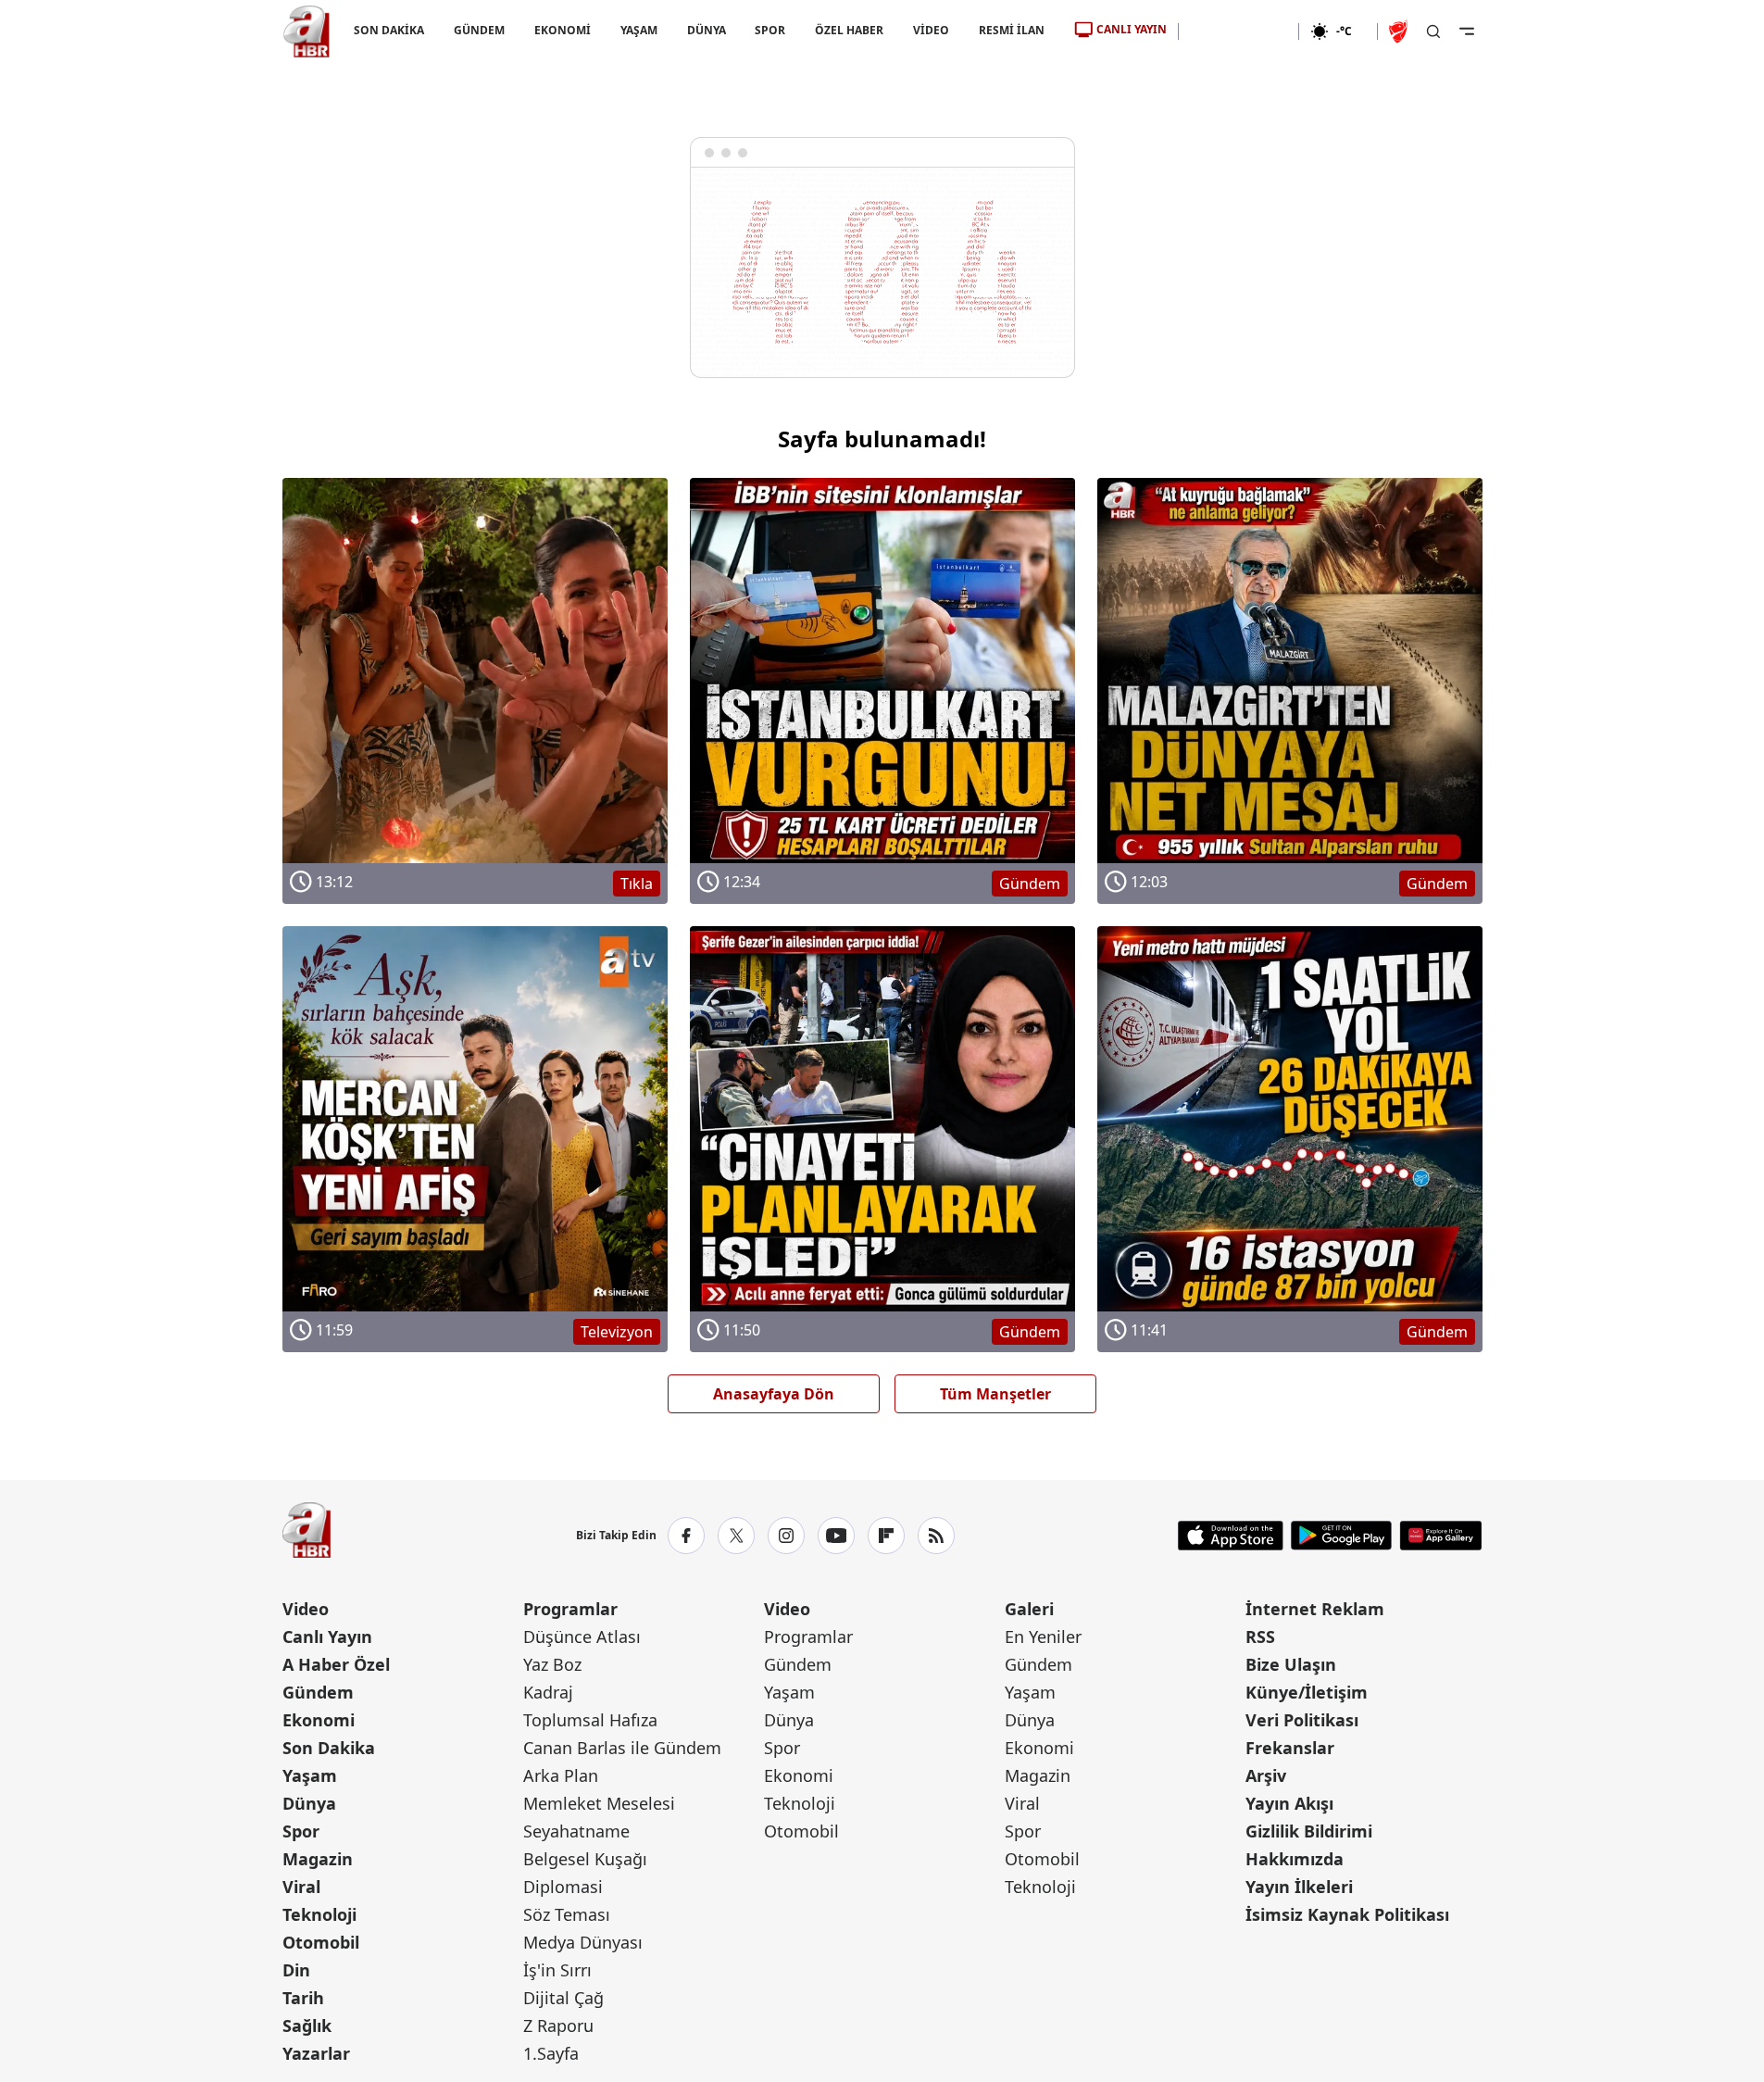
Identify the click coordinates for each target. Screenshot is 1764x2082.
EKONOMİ (562, 30)
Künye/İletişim (1307, 1692)
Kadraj (548, 1692)
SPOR (770, 30)
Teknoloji (319, 1914)
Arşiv (1266, 1775)
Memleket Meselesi (599, 1803)
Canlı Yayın (327, 1637)
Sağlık (307, 2026)
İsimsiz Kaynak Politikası (1347, 1914)
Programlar (570, 1609)
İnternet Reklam (1315, 1609)
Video (306, 1609)
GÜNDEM (478, 30)
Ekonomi (319, 1720)
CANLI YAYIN (1132, 29)
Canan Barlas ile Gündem (622, 1748)
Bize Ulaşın (1291, 1664)
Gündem (318, 1692)
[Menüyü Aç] (1467, 31)
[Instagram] (786, 1536)
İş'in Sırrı (557, 1970)
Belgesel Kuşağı (585, 1859)
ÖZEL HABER (849, 30)
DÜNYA (706, 30)
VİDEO (931, 30)
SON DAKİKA (389, 30)
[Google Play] (1341, 1536)
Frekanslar (1290, 1748)
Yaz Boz (552, 1664)
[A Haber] (307, 31)
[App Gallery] (1440, 1536)
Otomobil (321, 1942)
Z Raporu (558, 2026)
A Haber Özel (336, 1664)
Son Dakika (329, 1748)
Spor (301, 1831)
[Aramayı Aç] (1433, 31)
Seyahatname (576, 1831)
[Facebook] (686, 1536)
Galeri (1029, 1609)
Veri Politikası (1302, 1720)
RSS (1260, 1637)
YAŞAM (638, 30)
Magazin (318, 1859)
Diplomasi (563, 1887)
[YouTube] (836, 1536)
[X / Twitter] (736, 1536)
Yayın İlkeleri (1299, 1887)
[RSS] (936, 1536)
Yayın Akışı (1289, 1803)
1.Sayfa (551, 2053)
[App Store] (1231, 1536)
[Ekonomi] (1239, 31)
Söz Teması (567, 1914)
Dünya (309, 1803)
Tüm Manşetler (995, 1394)
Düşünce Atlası (582, 1637)
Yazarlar (316, 2053)
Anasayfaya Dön (774, 1394)
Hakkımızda (1295, 1859)
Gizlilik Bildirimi (1309, 1831)
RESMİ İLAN (1012, 30)
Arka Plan (561, 1775)
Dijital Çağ (563, 1998)
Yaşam (310, 1775)
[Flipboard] (886, 1536)
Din (296, 1970)
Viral (301, 1887)
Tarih (303, 1998)
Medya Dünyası (583, 1942)
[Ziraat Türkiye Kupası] (1400, 31)
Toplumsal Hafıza (590, 1720)
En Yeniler (1043, 1637)
